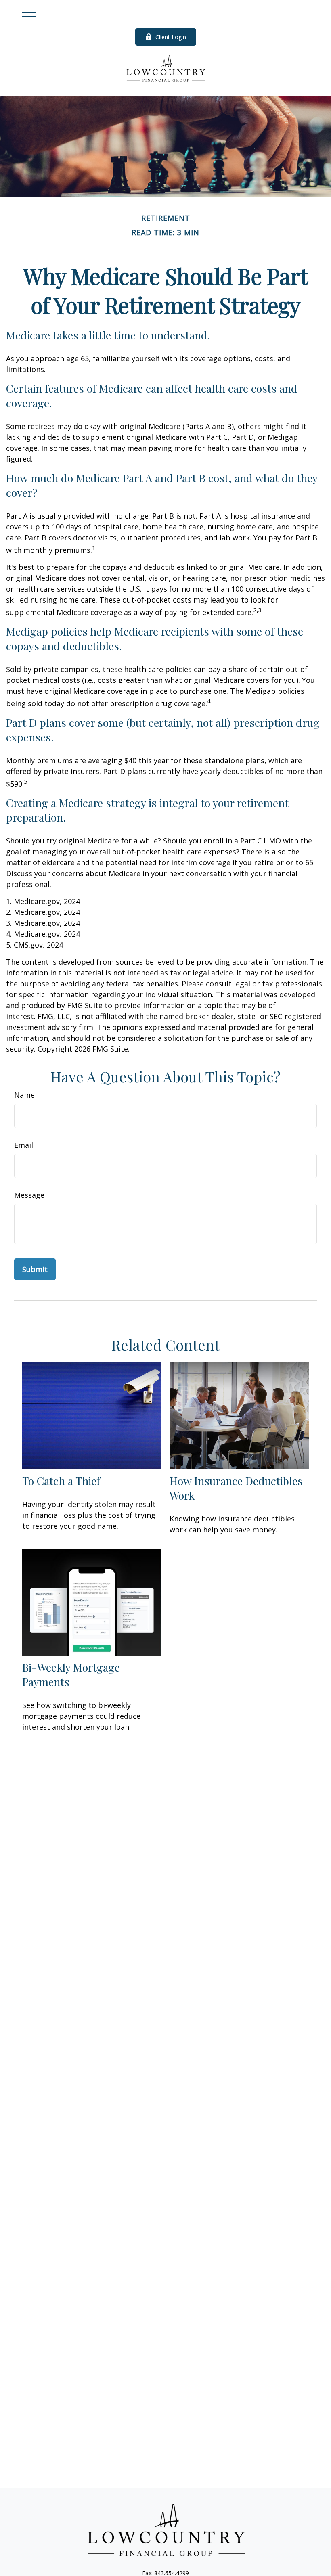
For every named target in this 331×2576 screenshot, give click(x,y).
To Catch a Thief (61, 1481)
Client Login (171, 37)
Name (24, 1095)
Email (24, 1145)
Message (29, 1195)
